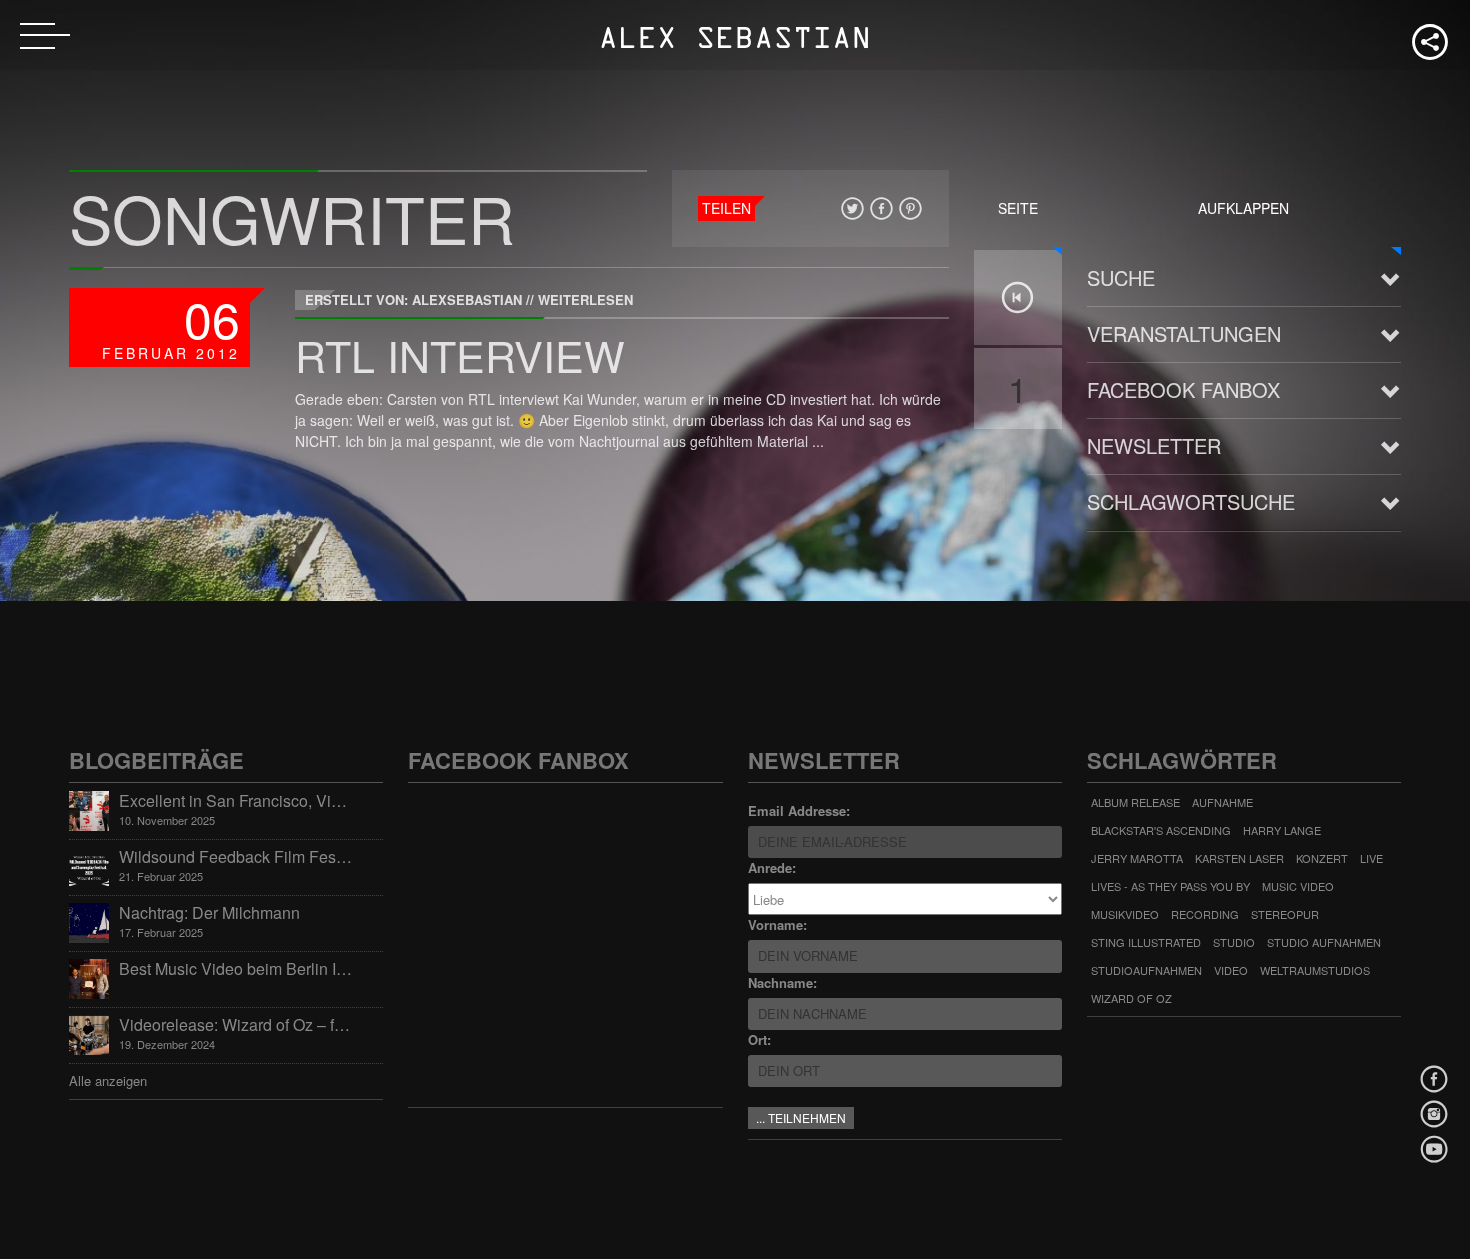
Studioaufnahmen (1146, 970)
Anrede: (772, 867)
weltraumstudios (1315, 970)
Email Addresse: (799, 810)
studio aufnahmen (1324, 942)
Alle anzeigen (108, 1080)
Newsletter (1154, 445)
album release (1135, 802)
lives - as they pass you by (1170, 886)
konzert (1322, 858)
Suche (1121, 277)
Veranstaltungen (1184, 333)
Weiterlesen (585, 299)
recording (1205, 914)
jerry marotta (1137, 858)
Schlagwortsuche (1191, 501)
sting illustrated (1146, 942)
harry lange (1282, 830)
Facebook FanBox (1183, 389)
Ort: (759, 1039)
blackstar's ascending (1161, 830)
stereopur (1285, 914)
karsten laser (1239, 858)
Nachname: (782, 982)
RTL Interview (460, 354)
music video (1298, 886)
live (1371, 858)
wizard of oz (1131, 998)
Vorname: (777, 924)
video (1231, 970)
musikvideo (1125, 914)
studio (1234, 942)
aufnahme (1222, 802)
